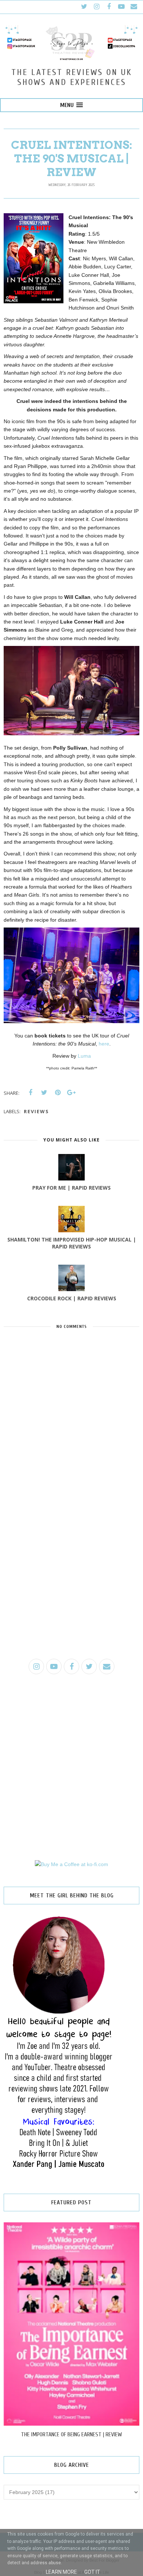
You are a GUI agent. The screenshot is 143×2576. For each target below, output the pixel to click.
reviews (36, 1111)
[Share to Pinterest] (58, 1093)
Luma (84, 1056)
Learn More (61, 2572)
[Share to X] (44, 1093)
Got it (92, 2572)
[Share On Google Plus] (71, 1093)
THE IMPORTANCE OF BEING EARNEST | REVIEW (71, 2434)
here (104, 1044)
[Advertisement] (71, 1576)
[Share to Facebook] (30, 1093)
